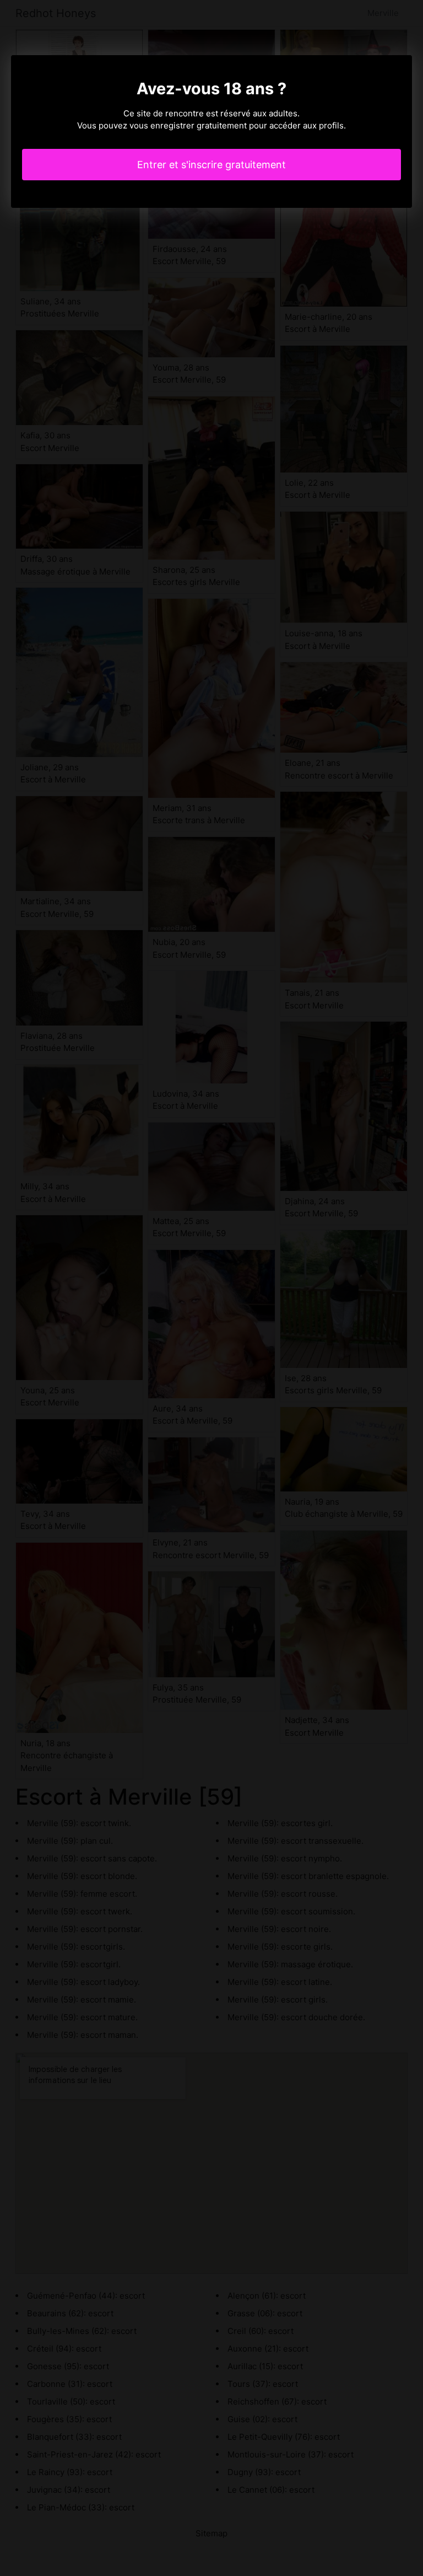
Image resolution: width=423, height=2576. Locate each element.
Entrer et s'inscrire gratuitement (211, 165)
